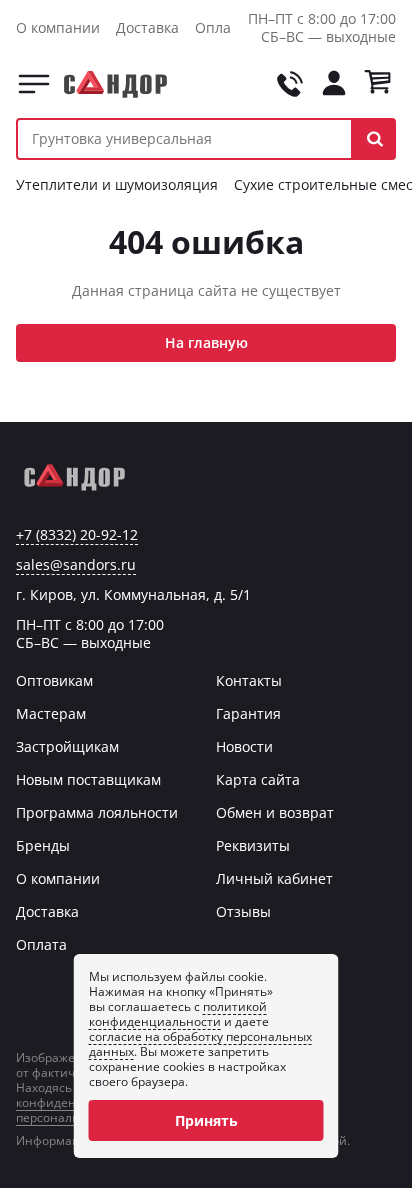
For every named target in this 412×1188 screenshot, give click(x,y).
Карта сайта (258, 779)
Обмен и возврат (275, 812)
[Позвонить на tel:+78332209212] (290, 84)
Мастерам (51, 713)
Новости (244, 746)
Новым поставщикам (88, 779)
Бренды (43, 845)
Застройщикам (67, 746)
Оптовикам (54, 680)
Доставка (147, 27)
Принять (206, 1120)
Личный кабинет (274, 878)
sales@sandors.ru (76, 565)
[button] (374, 139)
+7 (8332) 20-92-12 (77, 535)
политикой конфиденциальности (178, 1014)
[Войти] (334, 84)
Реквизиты (253, 845)
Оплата (220, 27)
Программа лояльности (97, 812)
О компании (58, 27)
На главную (206, 342)
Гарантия (248, 713)
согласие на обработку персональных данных (200, 1044)
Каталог (34, 84)
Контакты (249, 680)
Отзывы (243, 911)
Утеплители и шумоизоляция (117, 184)
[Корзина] (378, 84)
